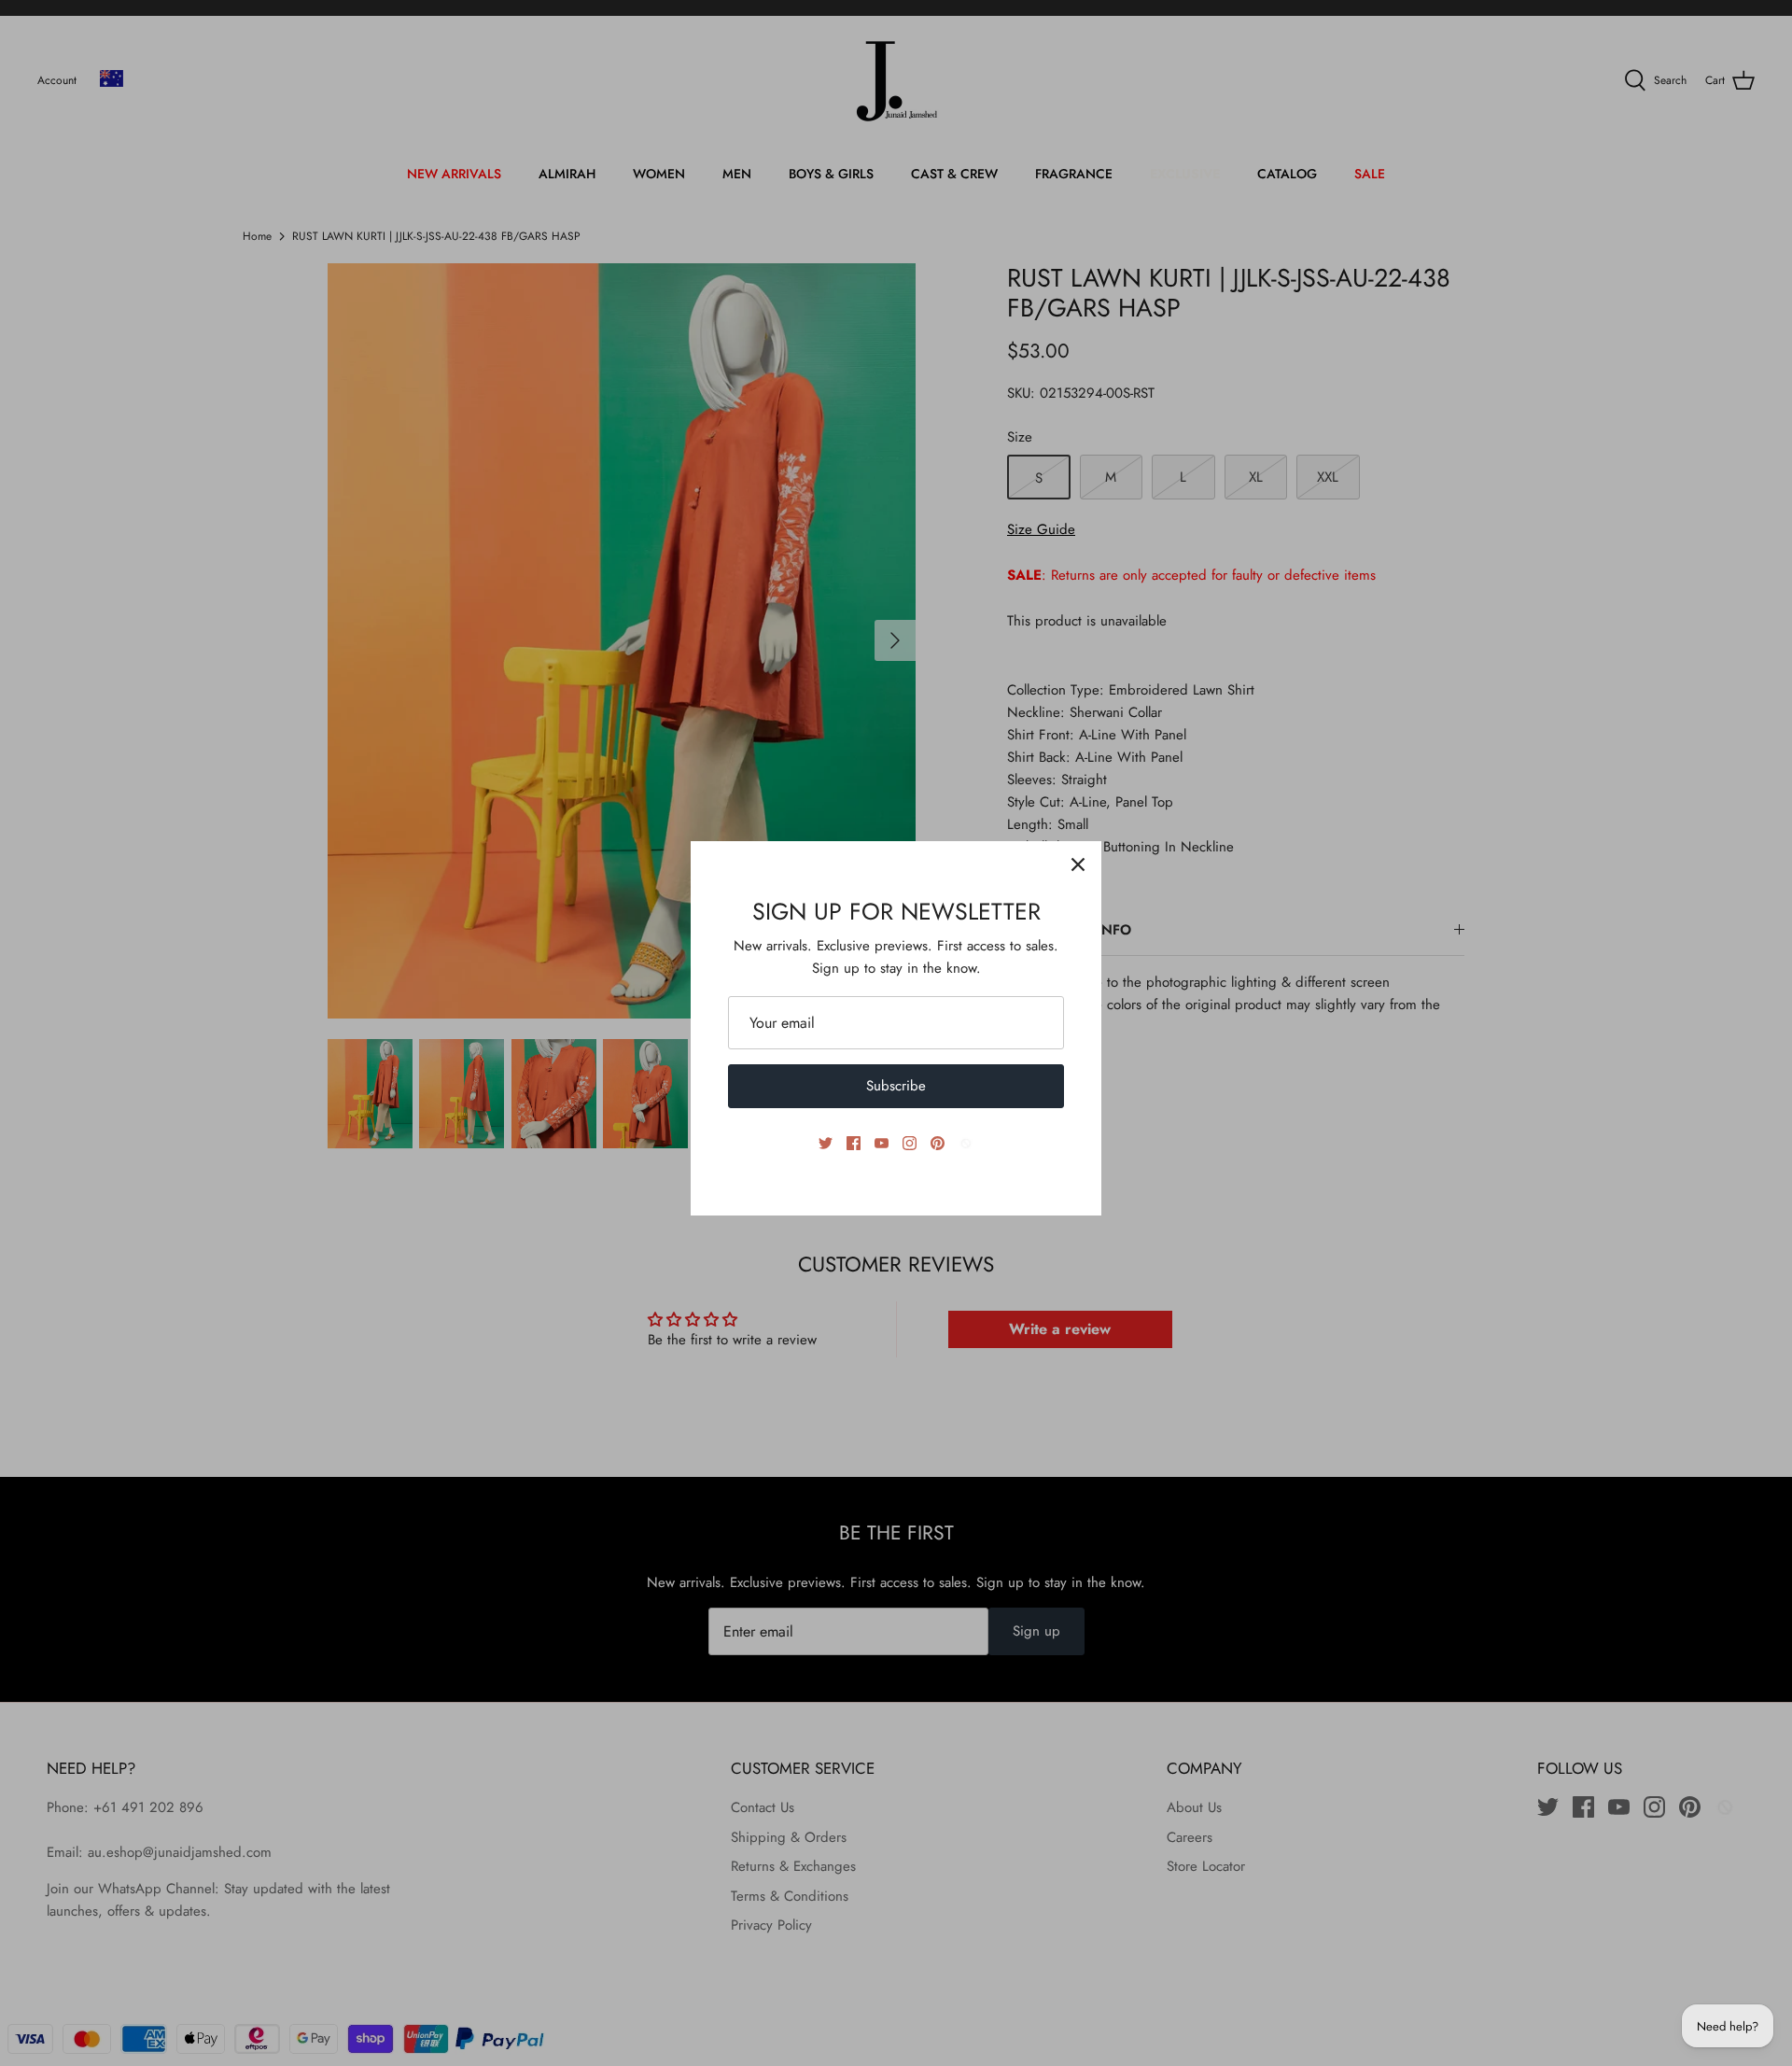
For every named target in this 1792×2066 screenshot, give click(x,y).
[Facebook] (854, 1143)
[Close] (1078, 864)
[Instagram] (910, 1143)
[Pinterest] (938, 1143)
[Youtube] (882, 1143)
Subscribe (896, 1086)
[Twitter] (826, 1143)
